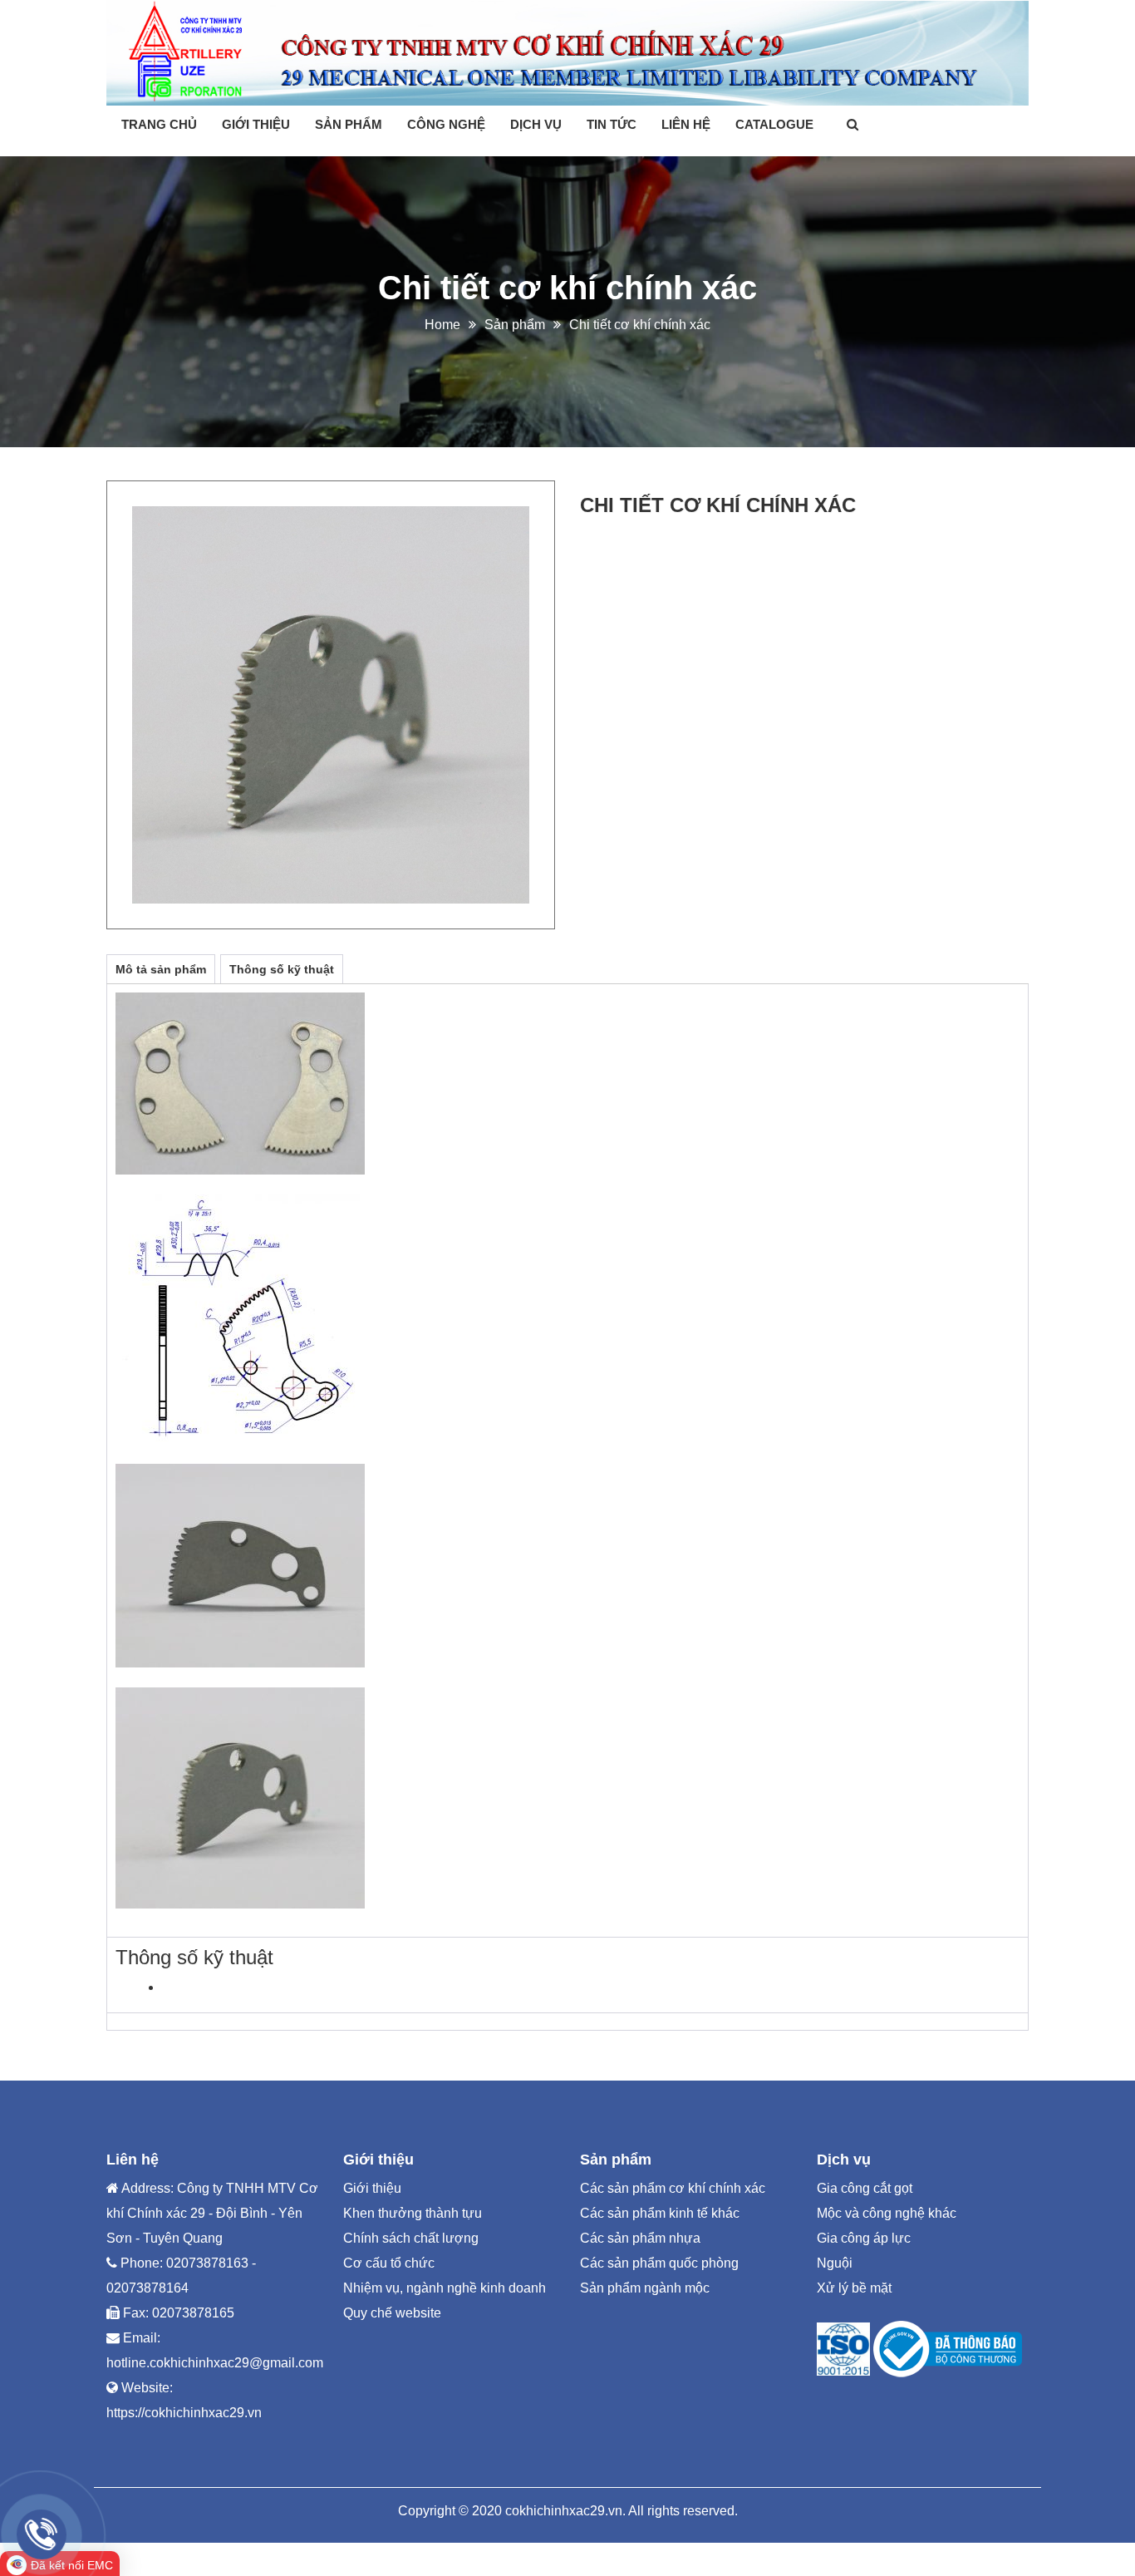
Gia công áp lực (864, 2238)
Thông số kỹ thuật (282, 969)
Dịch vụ (536, 124)
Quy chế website (392, 2313)
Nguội (835, 2263)
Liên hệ (686, 124)
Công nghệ (446, 124)
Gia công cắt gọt (865, 2188)
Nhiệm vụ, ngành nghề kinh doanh (445, 2288)
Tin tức (612, 124)
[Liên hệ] (42, 2534)
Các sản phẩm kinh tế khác (660, 2213)
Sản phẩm (349, 124)
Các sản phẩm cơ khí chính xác (673, 2188)
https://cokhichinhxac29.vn (184, 2413)
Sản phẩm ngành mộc (645, 2288)
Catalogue (774, 124)
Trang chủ (159, 124)
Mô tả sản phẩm (161, 969)
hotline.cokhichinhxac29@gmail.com (215, 2363)
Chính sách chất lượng (411, 2238)
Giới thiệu (256, 124)
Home (442, 325)
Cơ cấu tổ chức (389, 2263)
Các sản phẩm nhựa (640, 2238)
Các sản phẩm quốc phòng (659, 2263)
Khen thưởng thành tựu (413, 2213)
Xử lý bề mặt (854, 2288)
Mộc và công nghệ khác (887, 2213)
